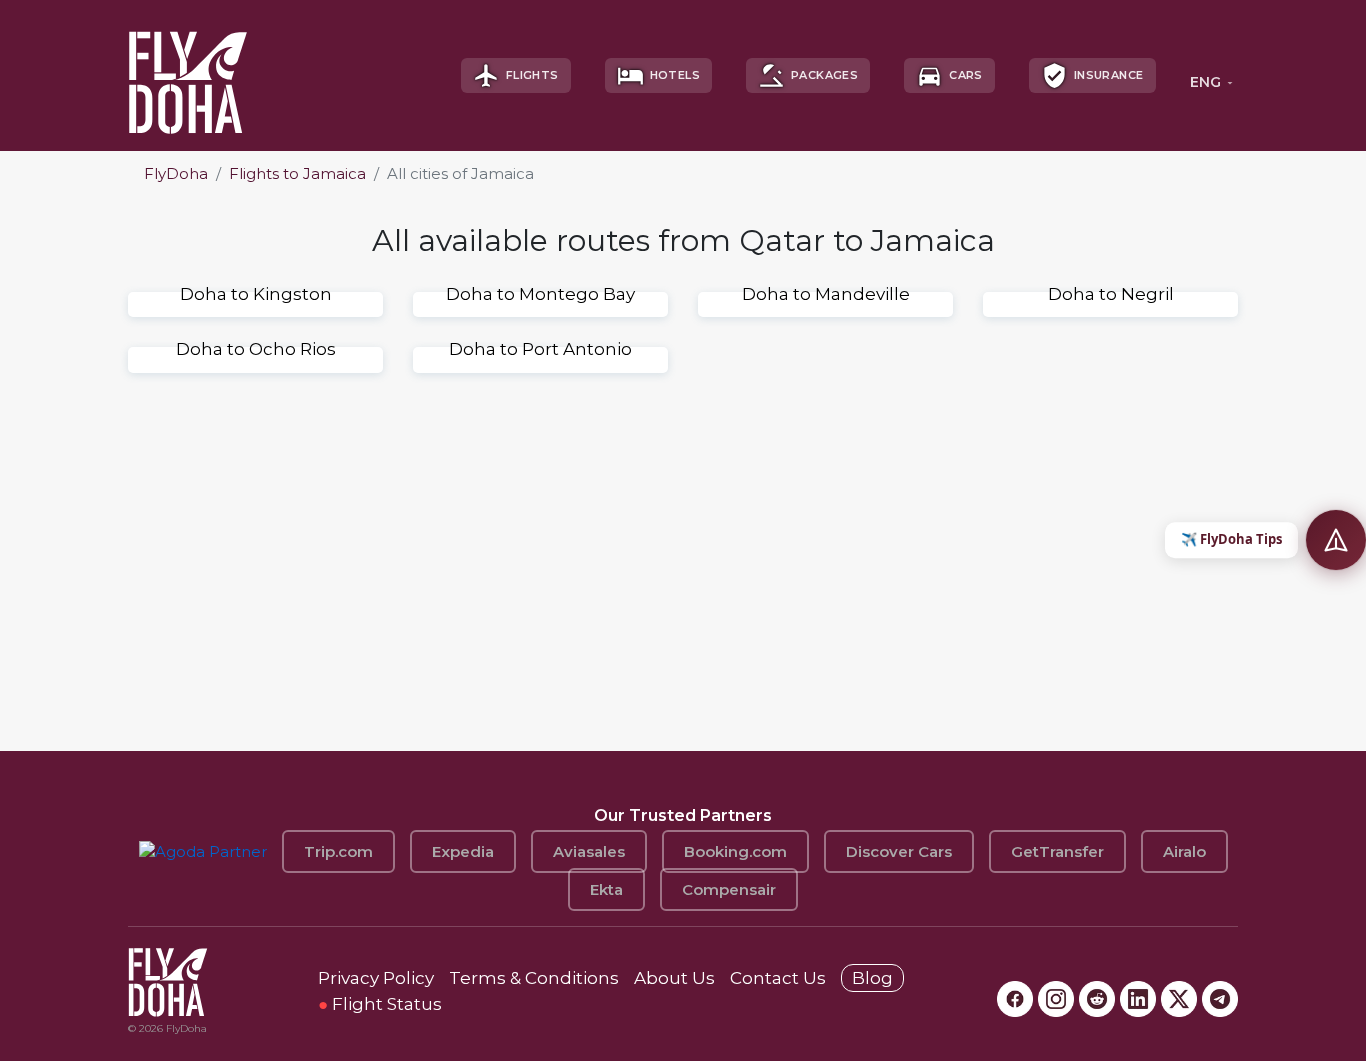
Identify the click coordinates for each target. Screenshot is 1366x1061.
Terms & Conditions (534, 978)
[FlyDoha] (188, 75)
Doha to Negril (1111, 294)
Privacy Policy (376, 978)
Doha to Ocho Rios (256, 349)
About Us (674, 978)
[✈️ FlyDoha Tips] (1336, 540)
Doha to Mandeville (826, 294)
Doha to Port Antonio (540, 349)
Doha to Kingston (256, 294)
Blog (872, 978)
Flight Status (380, 1004)
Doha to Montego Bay (540, 294)
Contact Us (778, 978)
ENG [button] (1205, 82)
